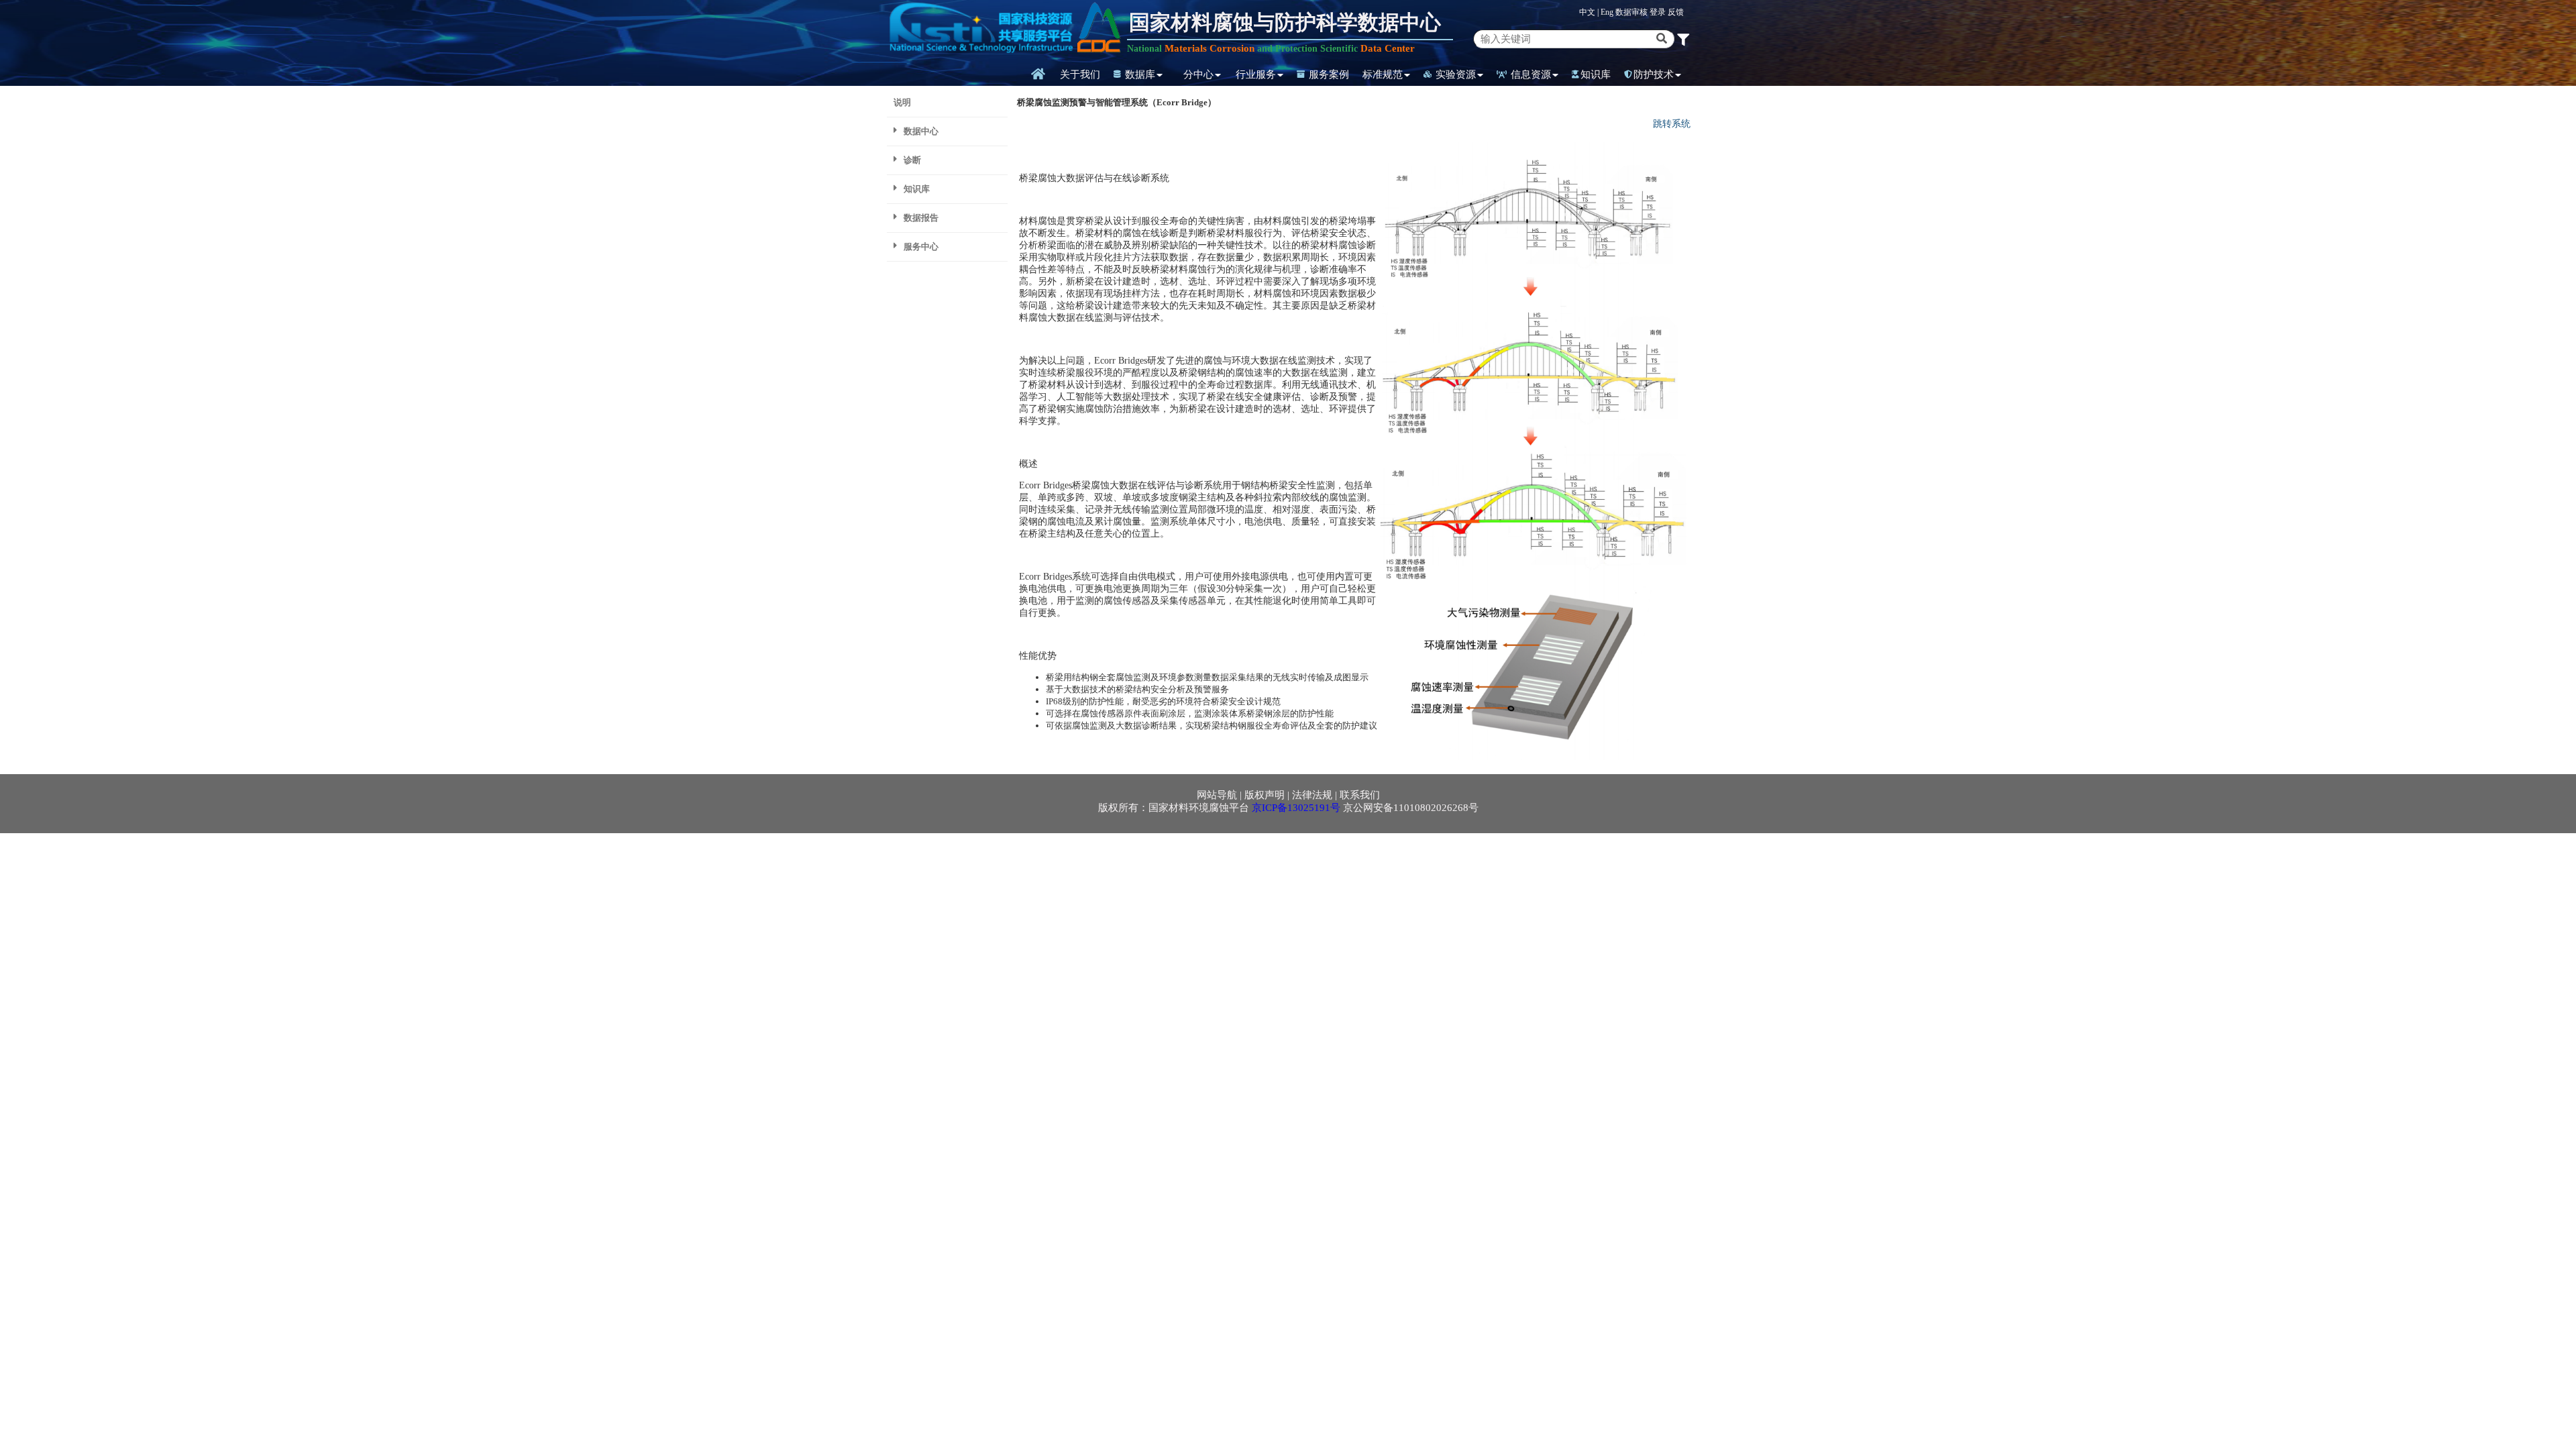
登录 (1659, 12)
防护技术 (1654, 74)
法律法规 (1312, 795)
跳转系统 (1672, 124)
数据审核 (1632, 12)
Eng (1607, 12)
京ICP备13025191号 (1296, 808)
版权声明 (1265, 795)
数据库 (1139, 74)
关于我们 (1080, 74)
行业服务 (1256, 74)
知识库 (1596, 74)
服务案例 (1328, 74)
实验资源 (1454, 74)
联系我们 (1360, 795)
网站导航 (1217, 795)
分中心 (1198, 74)
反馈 (1676, 12)
